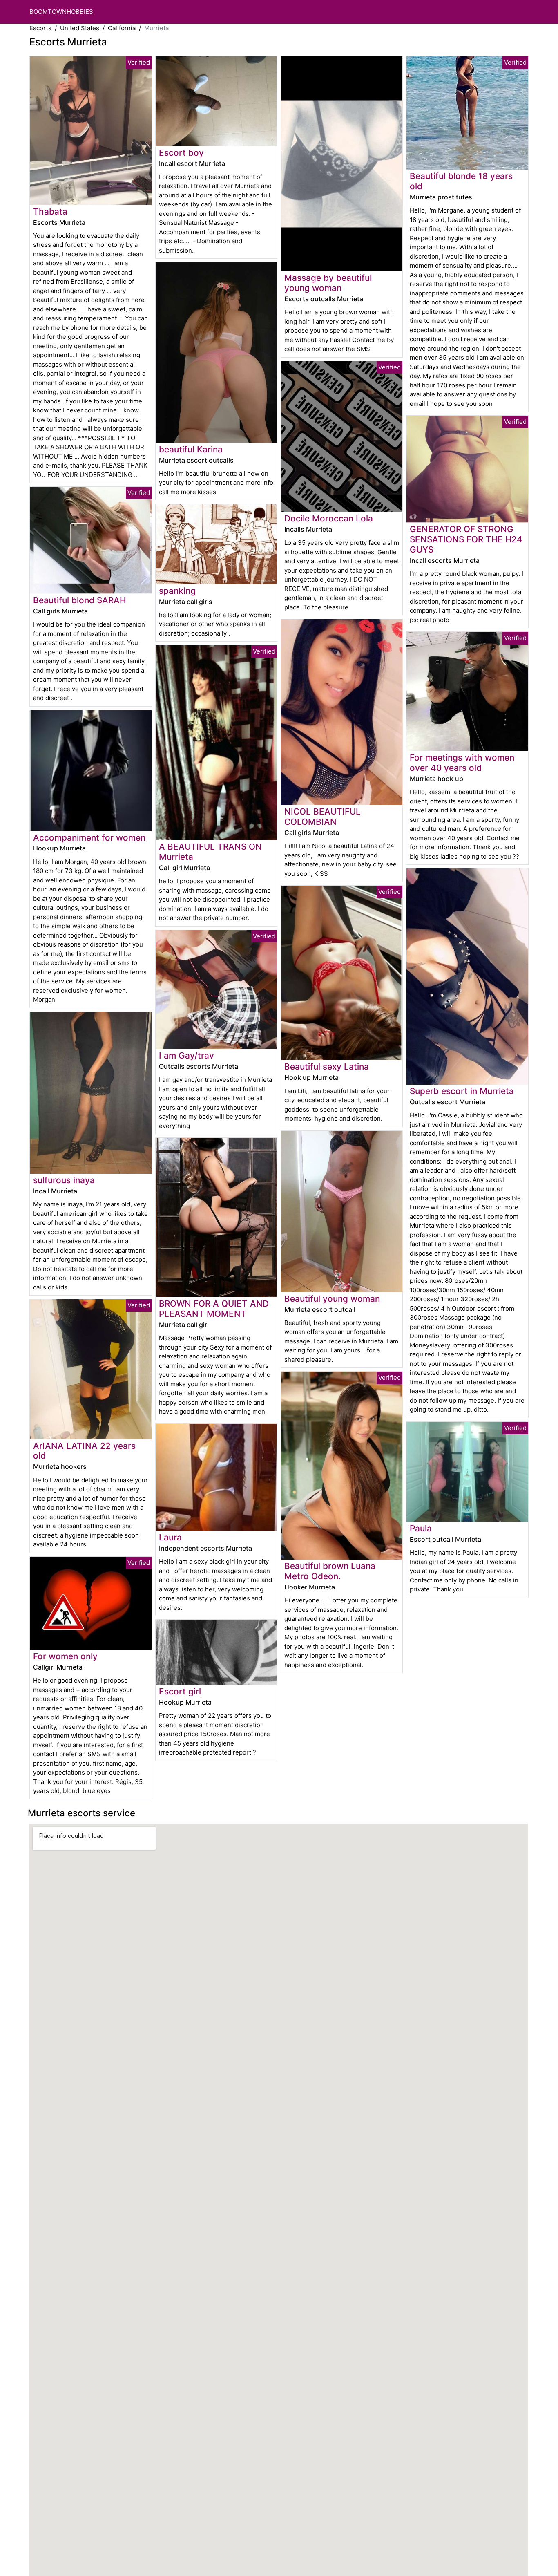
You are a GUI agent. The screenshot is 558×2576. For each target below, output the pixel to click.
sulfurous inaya (64, 1180)
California (122, 28)
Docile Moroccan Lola (329, 518)
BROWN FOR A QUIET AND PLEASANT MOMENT (214, 1309)
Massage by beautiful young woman (328, 283)
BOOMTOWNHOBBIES (61, 12)
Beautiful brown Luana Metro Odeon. (330, 1571)
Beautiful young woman (332, 1299)
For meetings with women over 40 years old (462, 763)
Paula (421, 1528)
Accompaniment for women (89, 838)
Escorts (40, 28)
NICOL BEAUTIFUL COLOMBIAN (323, 817)
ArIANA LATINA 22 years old (84, 1451)
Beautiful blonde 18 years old (461, 181)
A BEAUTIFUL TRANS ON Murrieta (210, 852)
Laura (170, 1537)
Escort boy (181, 153)
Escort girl (180, 1691)
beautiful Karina (191, 449)
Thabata (50, 211)
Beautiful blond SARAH (79, 600)
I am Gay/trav (186, 1055)
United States (80, 28)
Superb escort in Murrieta (462, 1091)
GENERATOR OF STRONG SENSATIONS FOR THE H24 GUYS (466, 539)
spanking (177, 591)
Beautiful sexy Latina (327, 1066)
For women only (65, 1656)
